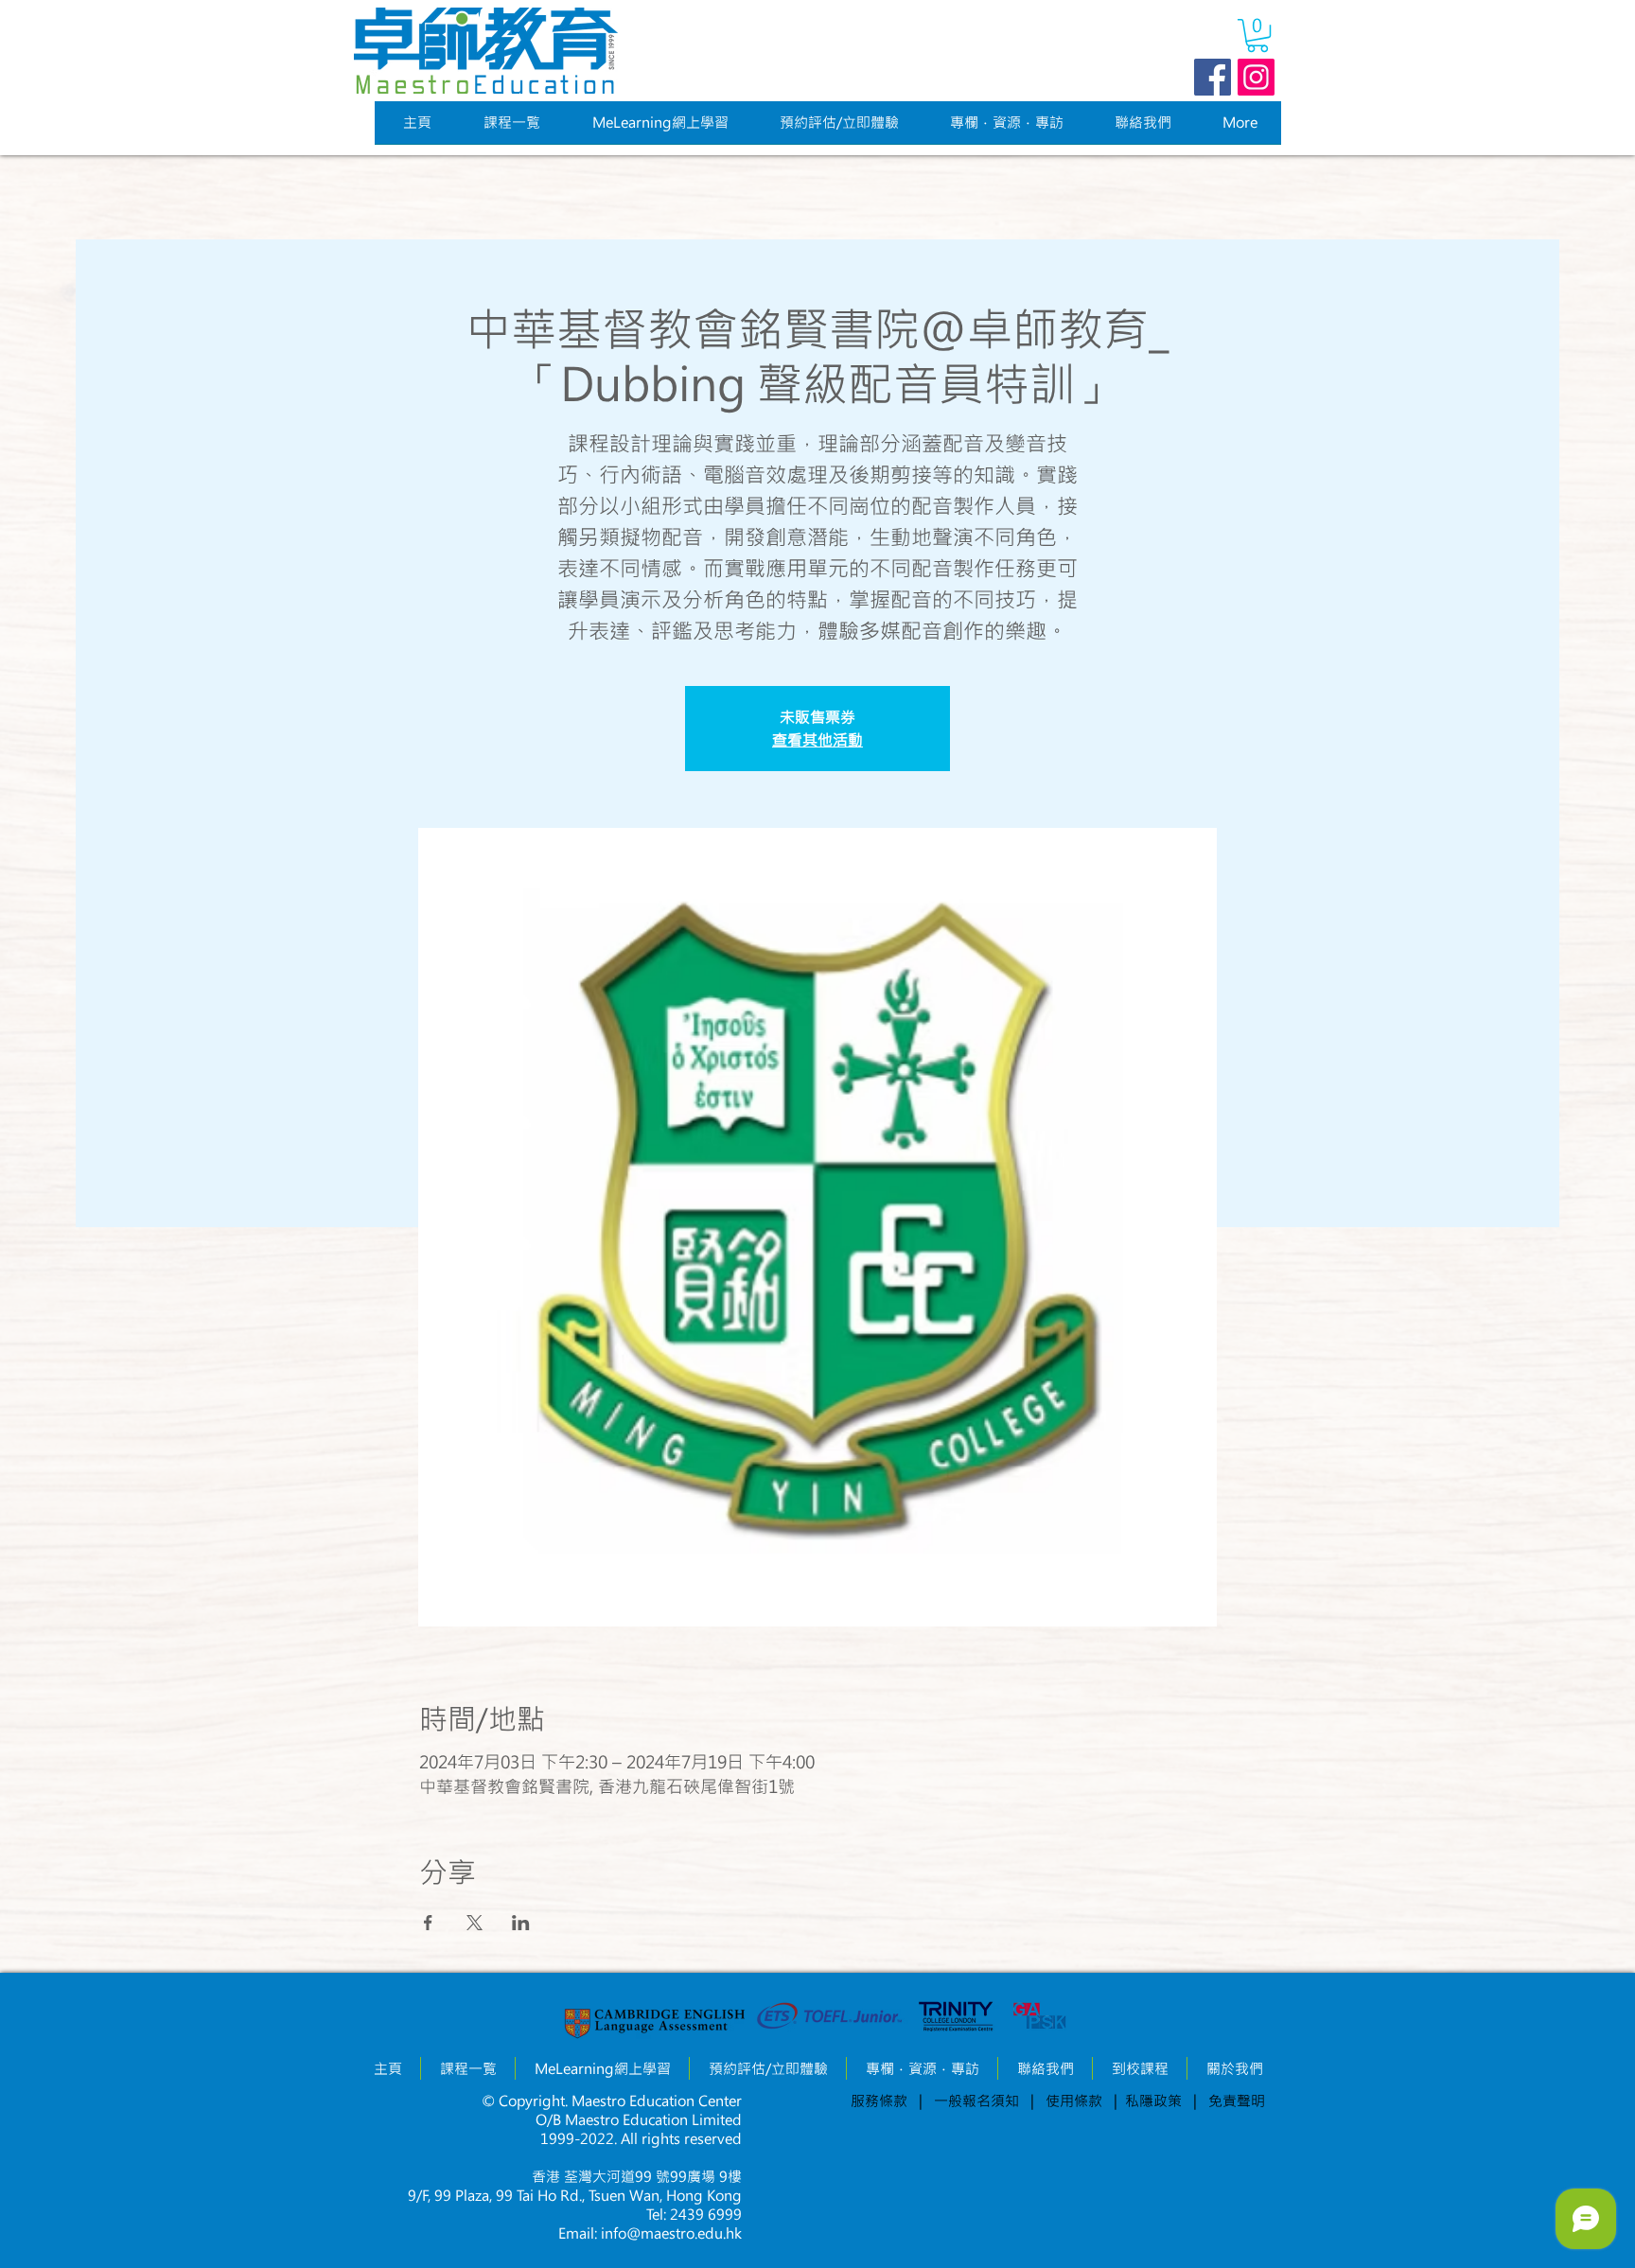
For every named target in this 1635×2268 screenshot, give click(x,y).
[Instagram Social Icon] (1256, 77)
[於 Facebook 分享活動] (428, 1923)
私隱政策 (1159, 2101)
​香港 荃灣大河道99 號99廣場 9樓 (637, 2176)
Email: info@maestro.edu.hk (650, 2233)
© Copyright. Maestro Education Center (612, 2101)
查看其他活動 (817, 739)
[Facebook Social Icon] (1213, 77)
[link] (1257, 35)
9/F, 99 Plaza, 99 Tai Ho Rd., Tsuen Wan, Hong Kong (575, 2195)
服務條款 (879, 2101)
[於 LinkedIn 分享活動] (521, 1923)
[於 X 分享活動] (475, 1923)
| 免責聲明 (1229, 2101)
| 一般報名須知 (969, 2101)
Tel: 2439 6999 (694, 2214)
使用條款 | (1078, 2101)
